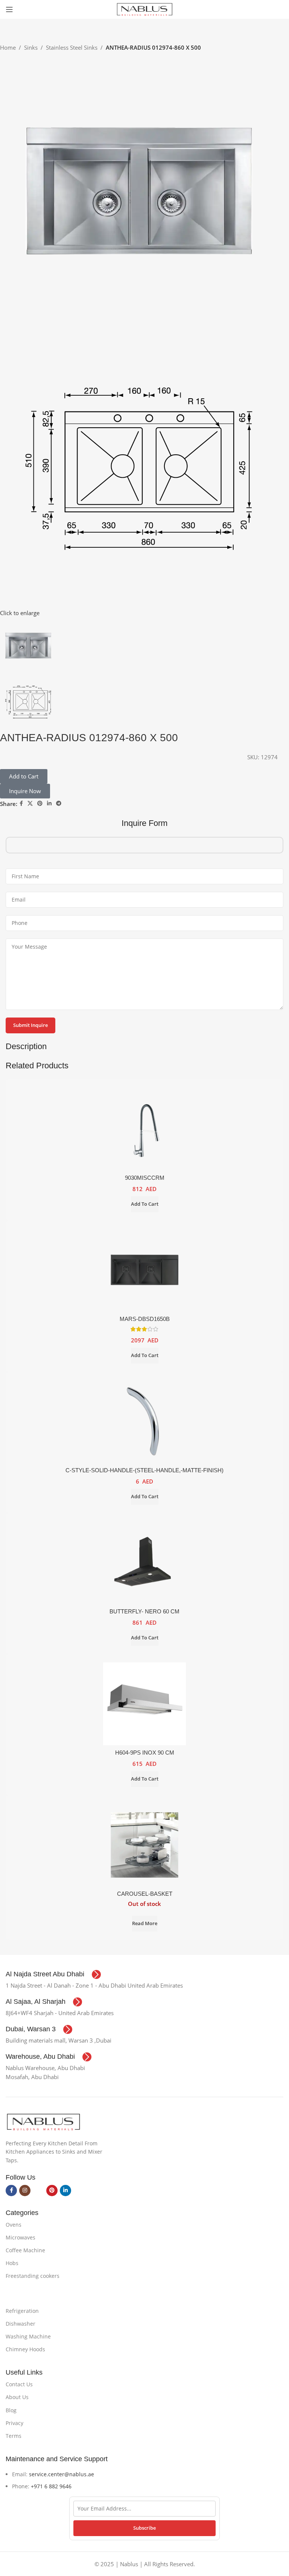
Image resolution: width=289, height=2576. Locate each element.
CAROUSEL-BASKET (145, 1894)
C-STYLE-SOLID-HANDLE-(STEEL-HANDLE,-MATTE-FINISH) (144, 1470)
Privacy (14, 2423)
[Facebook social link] (21, 804)
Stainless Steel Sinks (72, 47)
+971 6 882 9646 (51, 2486)
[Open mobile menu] (9, 9)
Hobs (12, 2263)
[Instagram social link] (25, 2191)
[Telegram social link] (59, 804)
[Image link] (43, 2121)
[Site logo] (144, 9)
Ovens (14, 2225)
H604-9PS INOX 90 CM (145, 1753)
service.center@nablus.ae (62, 2474)
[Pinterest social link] (40, 804)
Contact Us (19, 2384)
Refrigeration (22, 2311)
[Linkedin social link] (49, 804)
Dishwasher (21, 2324)
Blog (11, 2410)
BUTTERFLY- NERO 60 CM (144, 1611)
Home (8, 47)
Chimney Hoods (25, 2349)
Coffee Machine (25, 2250)
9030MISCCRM (145, 1178)
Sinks (31, 47)
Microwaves (21, 2237)
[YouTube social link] (38, 2191)
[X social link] (30, 804)
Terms (14, 2436)
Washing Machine (28, 2336)
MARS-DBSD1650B (145, 1319)
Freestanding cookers (33, 2276)
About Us (17, 2397)
